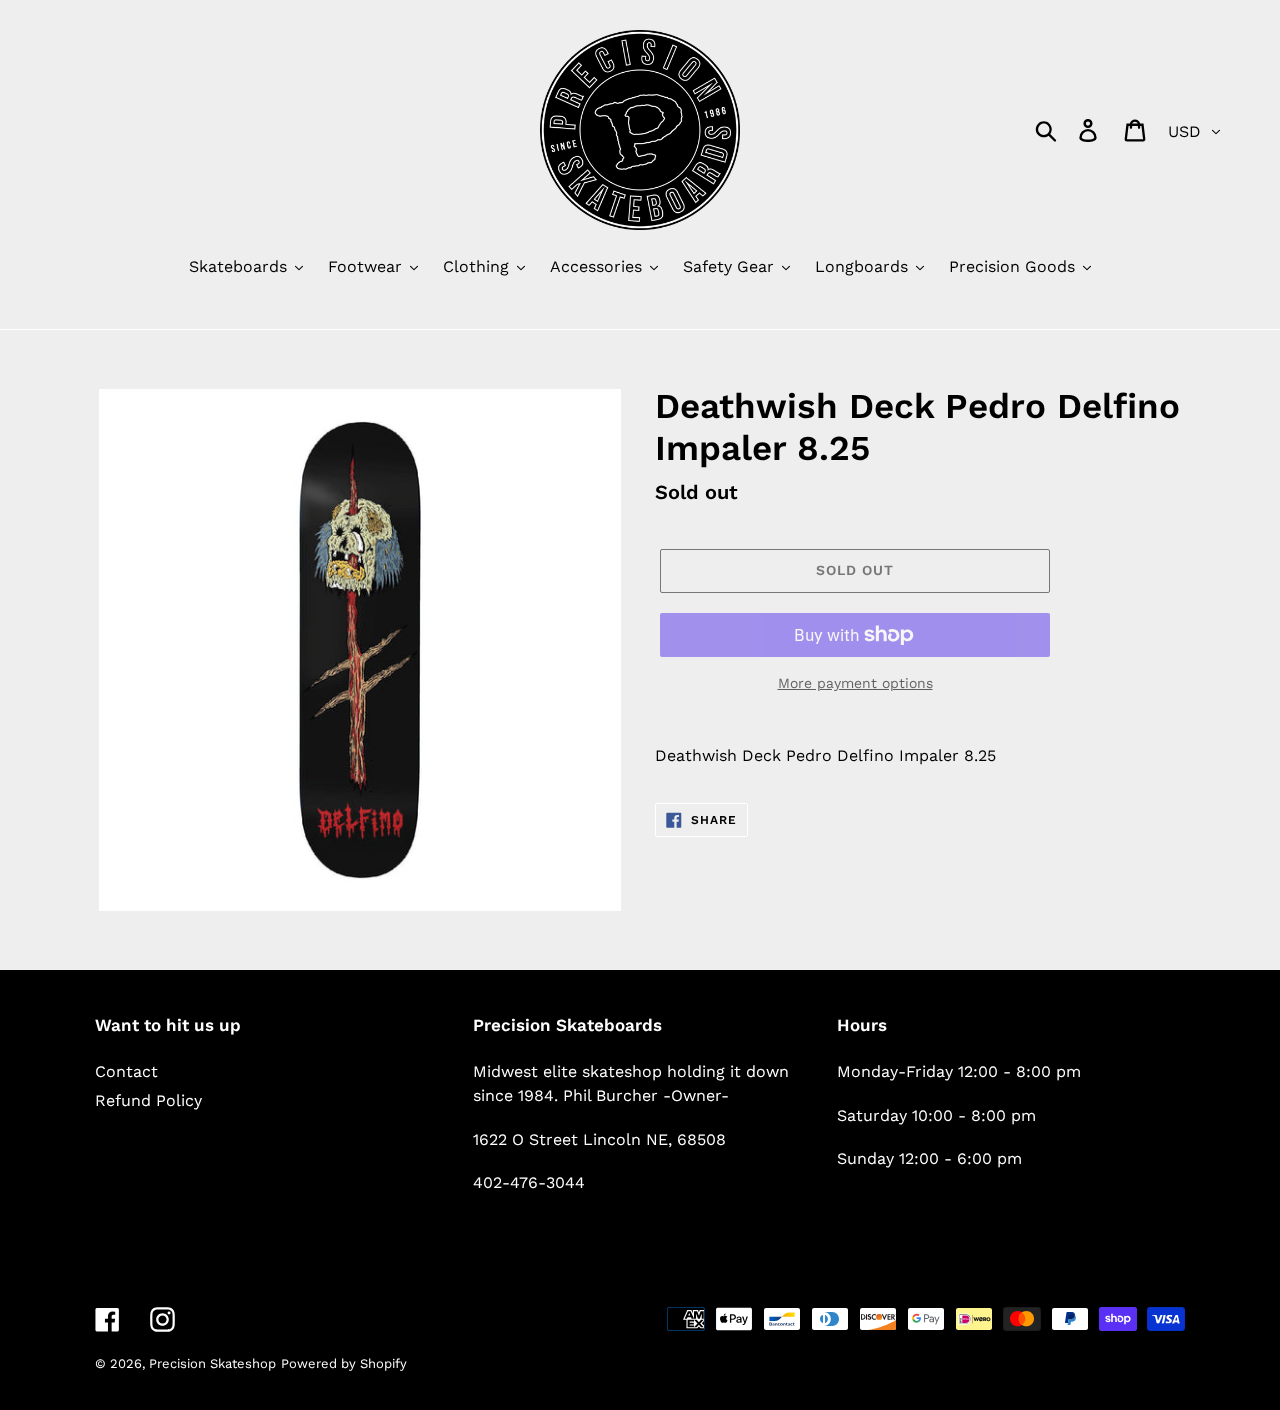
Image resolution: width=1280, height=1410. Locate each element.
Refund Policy (148, 1100)
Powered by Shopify (344, 1363)
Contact (126, 1071)
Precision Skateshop (212, 1363)
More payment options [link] (855, 683)
